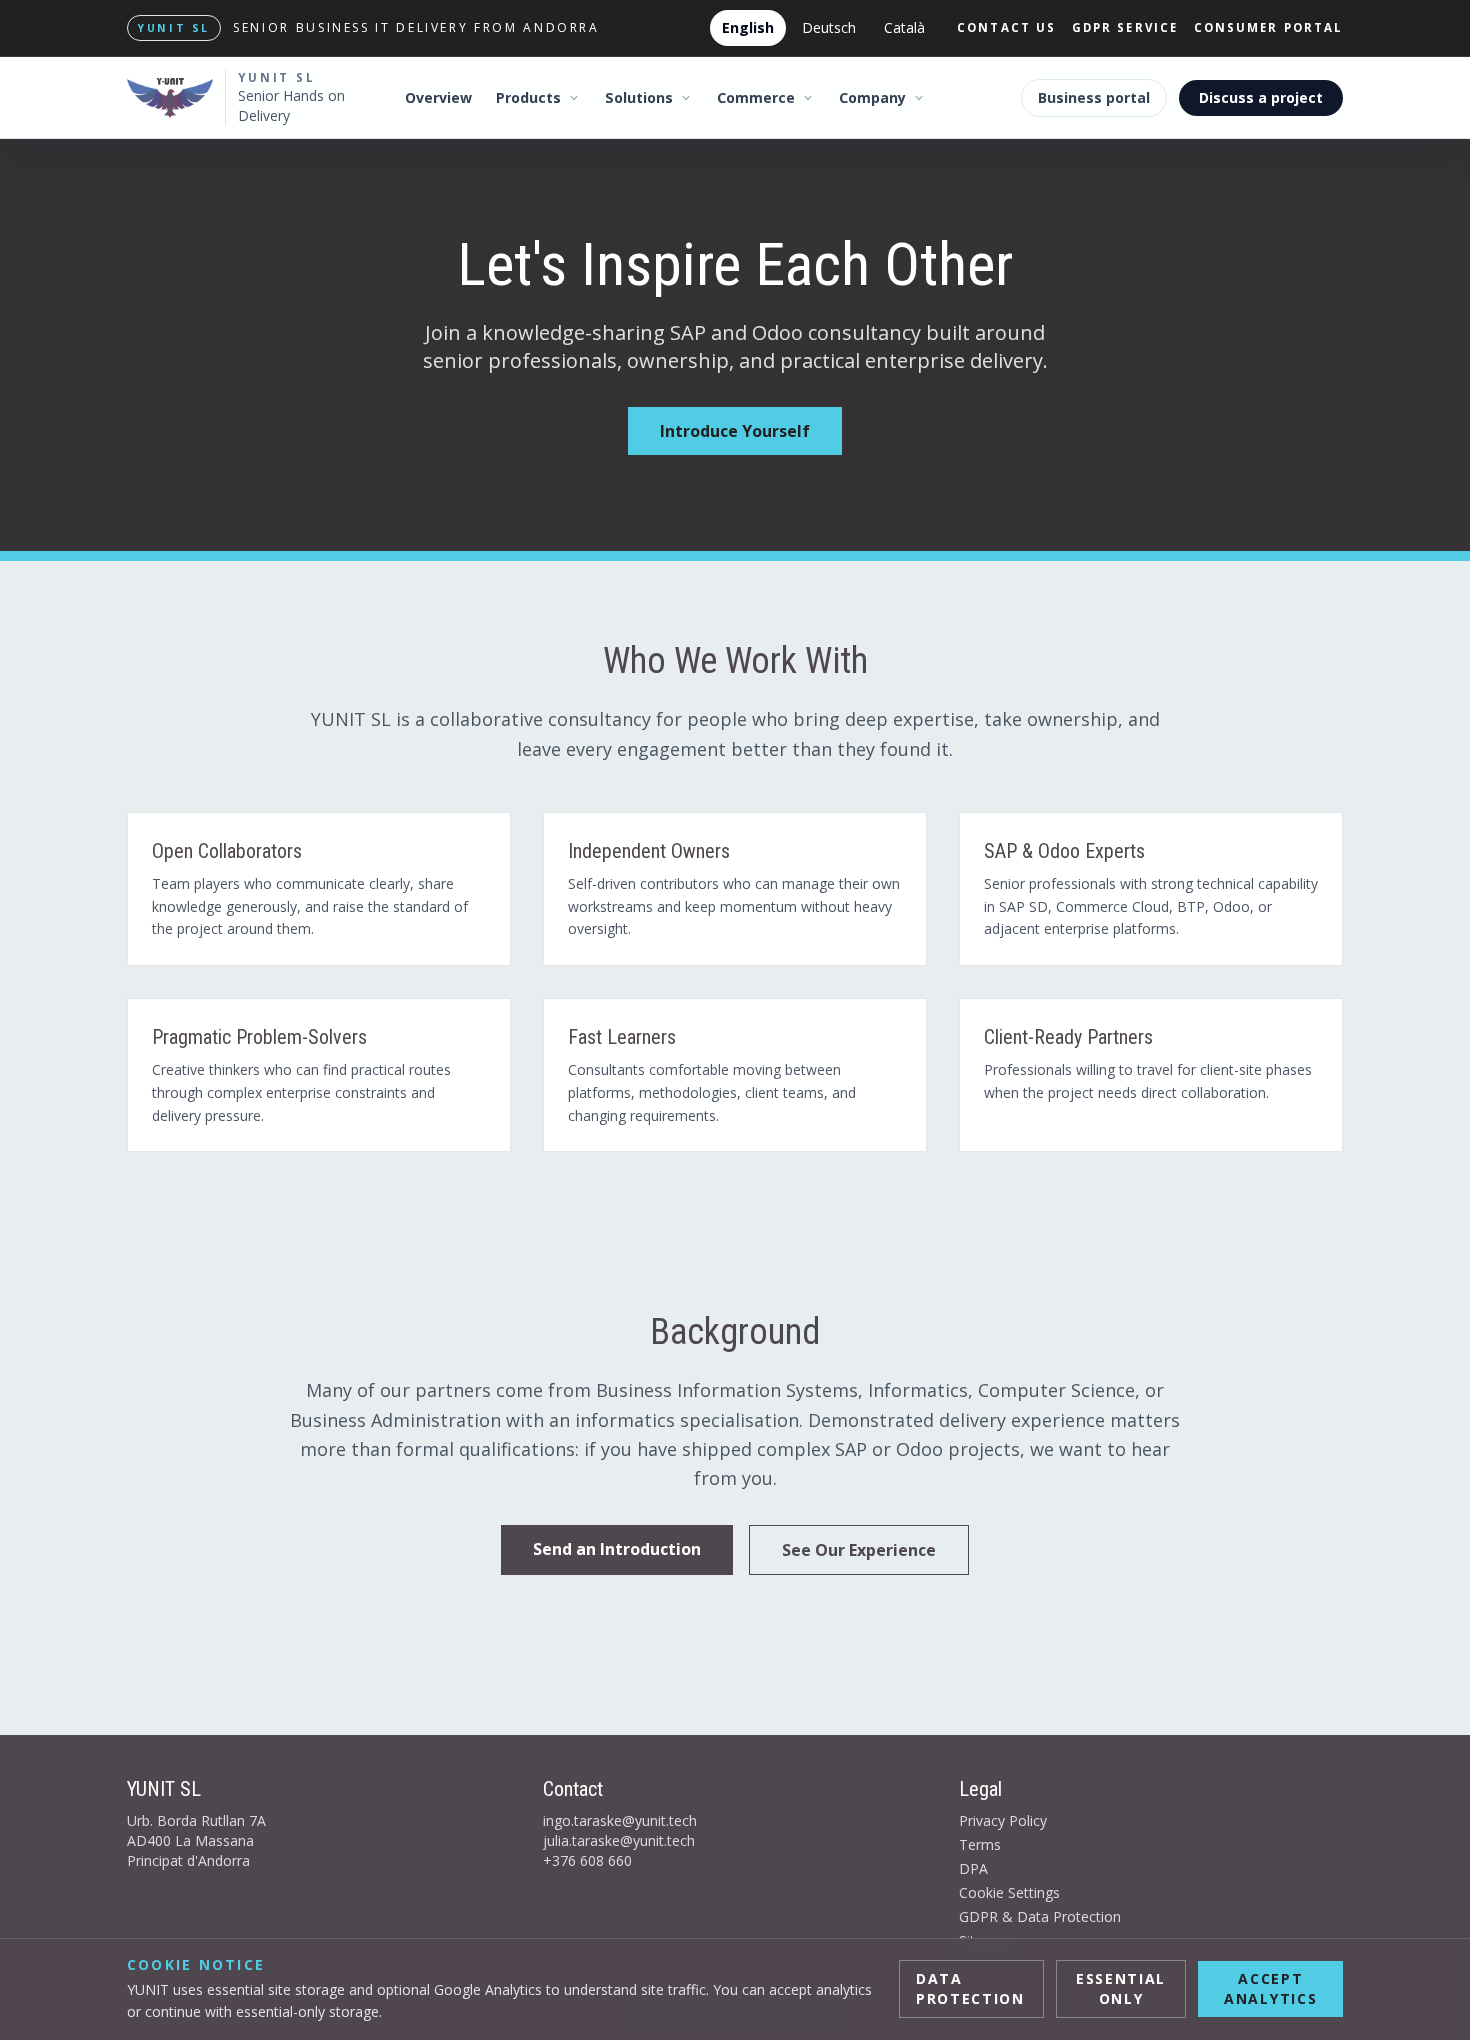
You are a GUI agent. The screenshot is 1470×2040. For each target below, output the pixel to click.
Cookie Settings (1009, 1892)
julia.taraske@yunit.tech (619, 1840)
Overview (438, 97)
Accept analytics (1270, 1988)
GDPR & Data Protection (1040, 1916)
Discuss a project (1261, 97)
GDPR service (1125, 27)
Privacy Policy (1003, 1820)
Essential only (1121, 1988)
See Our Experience (859, 1550)
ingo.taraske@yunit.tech (620, 1820)
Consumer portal (1268, 27)
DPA (973, 1868)
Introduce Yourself (735, 431)
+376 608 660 (587, 1860)
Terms (980, 1844)
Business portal (1094, 97)
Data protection (970, 1988)
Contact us (1006, 27)
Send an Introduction (617, 1549)
